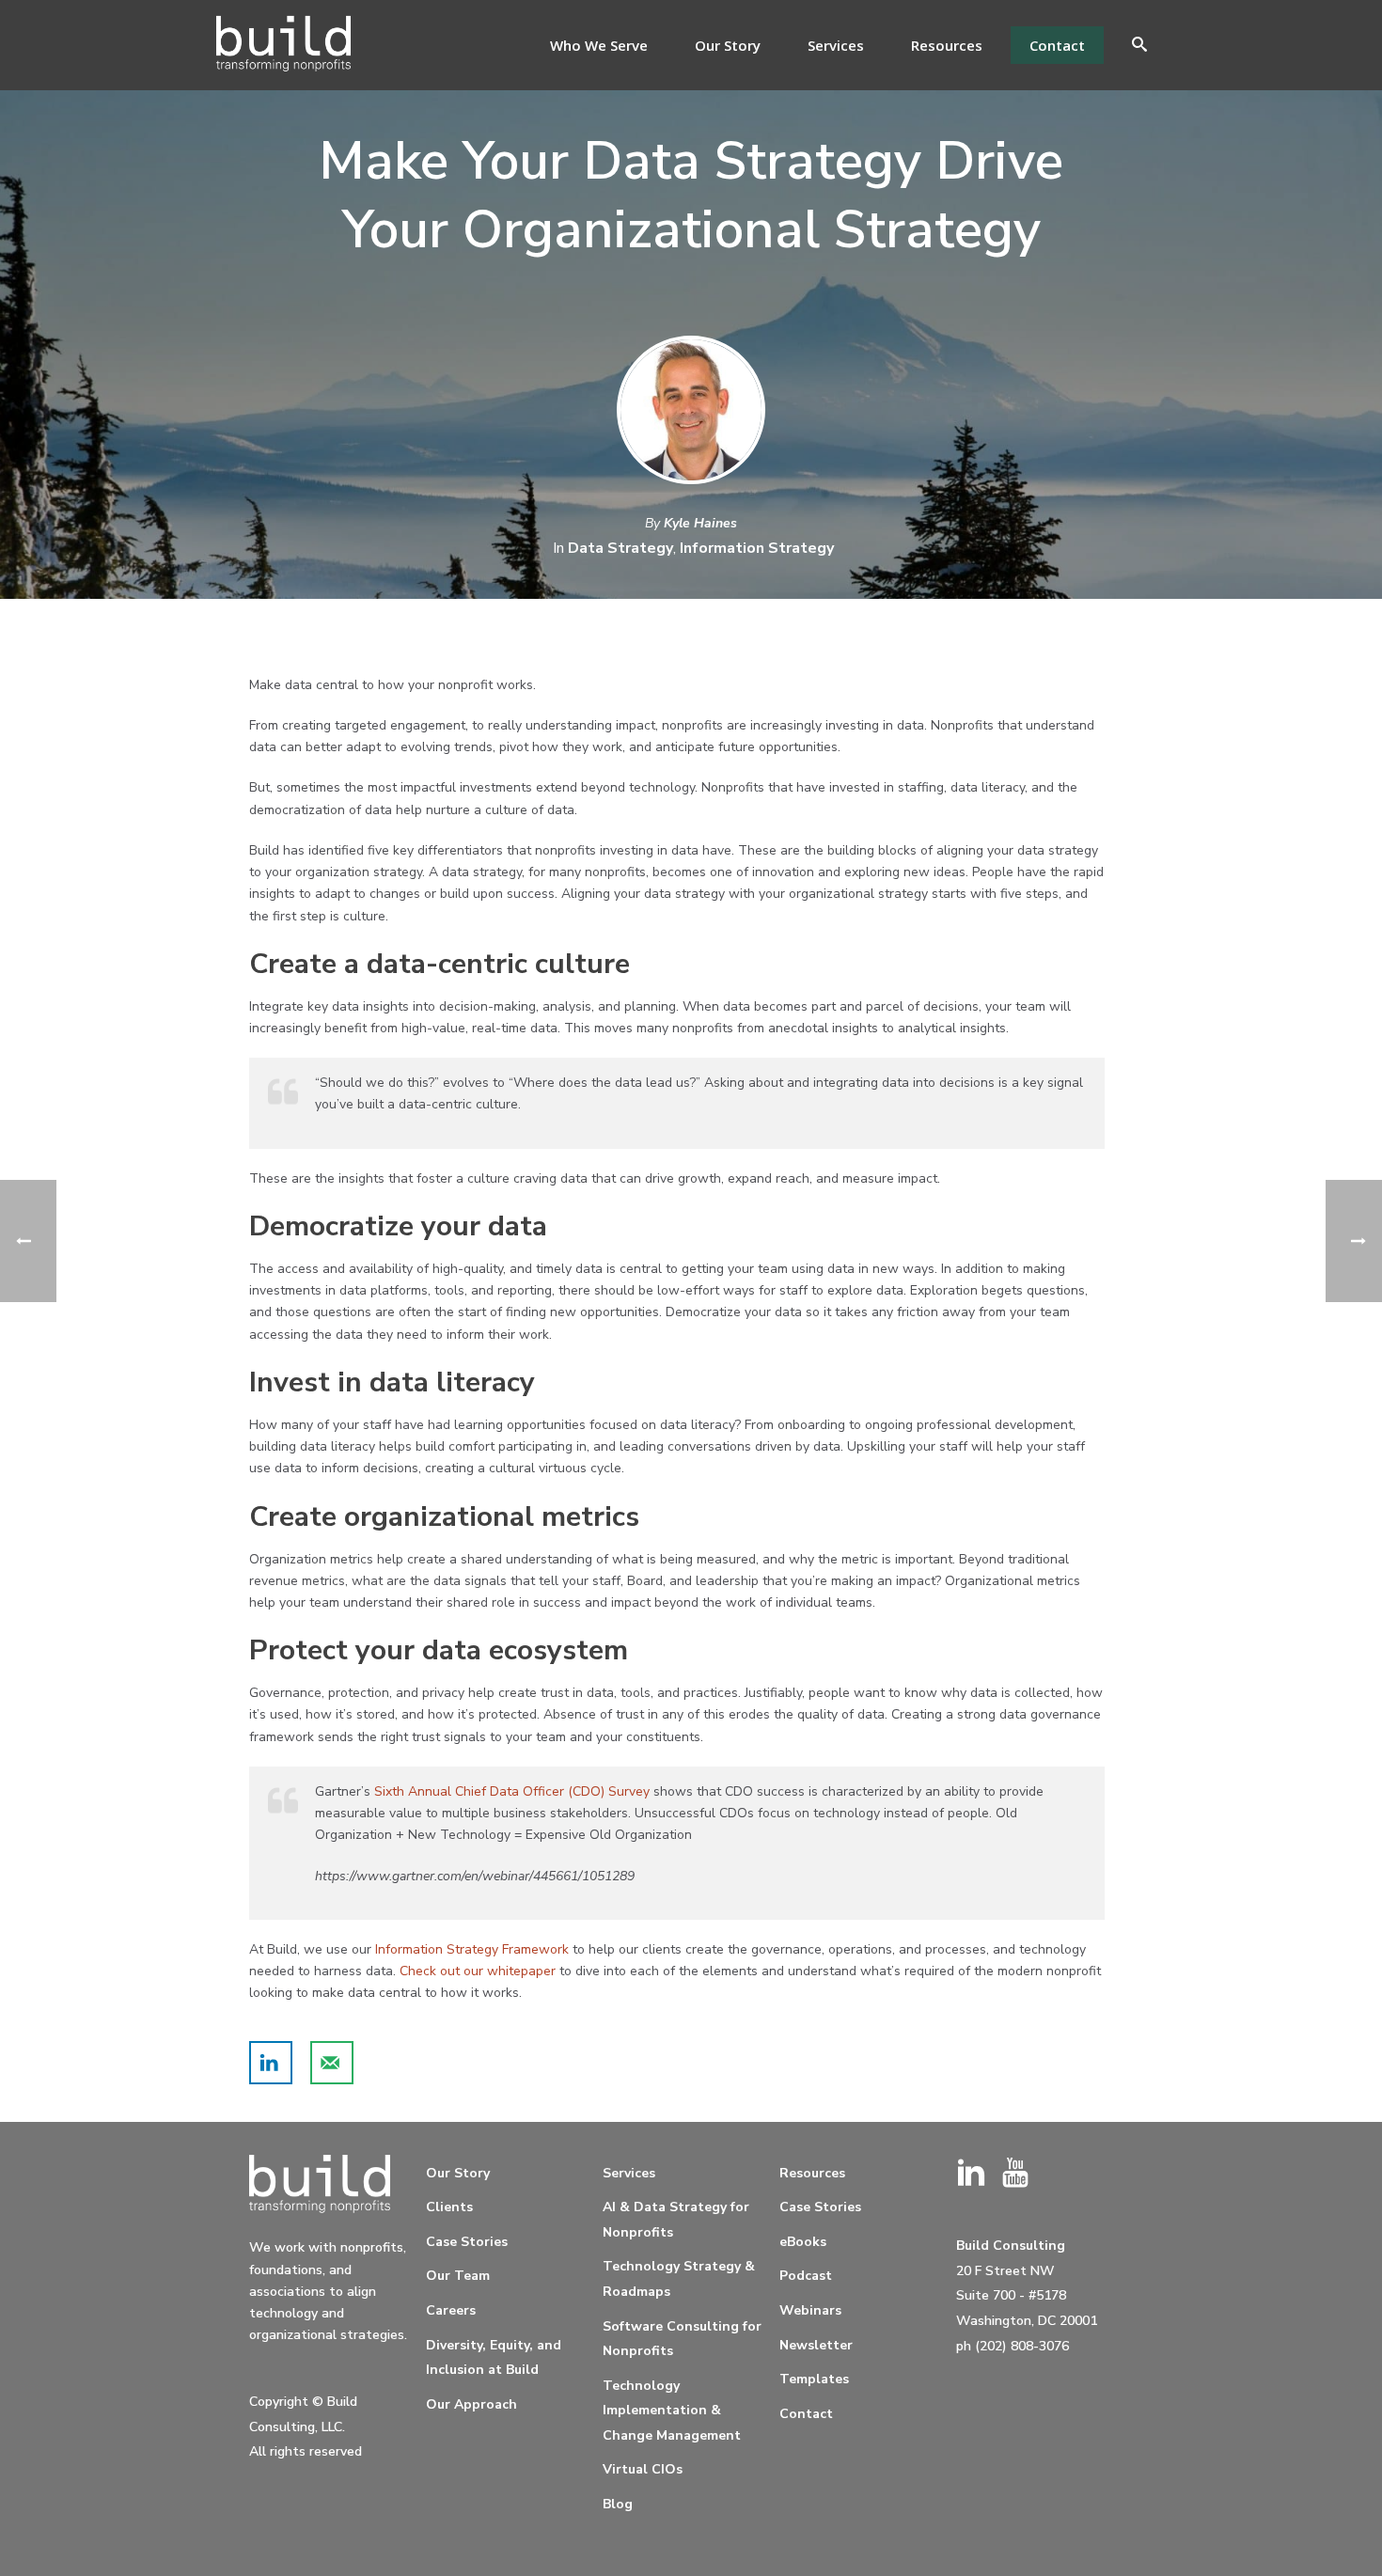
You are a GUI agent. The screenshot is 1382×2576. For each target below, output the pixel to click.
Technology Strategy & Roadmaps (679, 2279)
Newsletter (816, 2345)
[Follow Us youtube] (1015, 2174)
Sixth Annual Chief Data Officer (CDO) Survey (512, 1791)
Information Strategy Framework (472, 1949)
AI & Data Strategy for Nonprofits (676, 2220)
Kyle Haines (700, 523)
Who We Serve (599, 45)
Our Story (728, 45)
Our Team (458, 2276)
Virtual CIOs (643, 2469)
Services (836, 45)
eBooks (803, 2242)
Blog (618, 2504)
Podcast (806, 2276)
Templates (814, 2379)
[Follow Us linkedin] (971, 2174)
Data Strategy (620, 548)
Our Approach (471, 2404)
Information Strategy (757, 548)
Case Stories (467, 2242)
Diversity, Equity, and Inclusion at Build (494, 2358)
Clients (449, 2207)
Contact (1057, 45)
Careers (451, 2310)
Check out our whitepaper (478, 1971)
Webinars (810, 2310)
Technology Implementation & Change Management (672, 2411)
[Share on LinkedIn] (271, 2063)
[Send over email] (332, 2063)
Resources (947, 45)
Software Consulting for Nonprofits (682, 2339)
